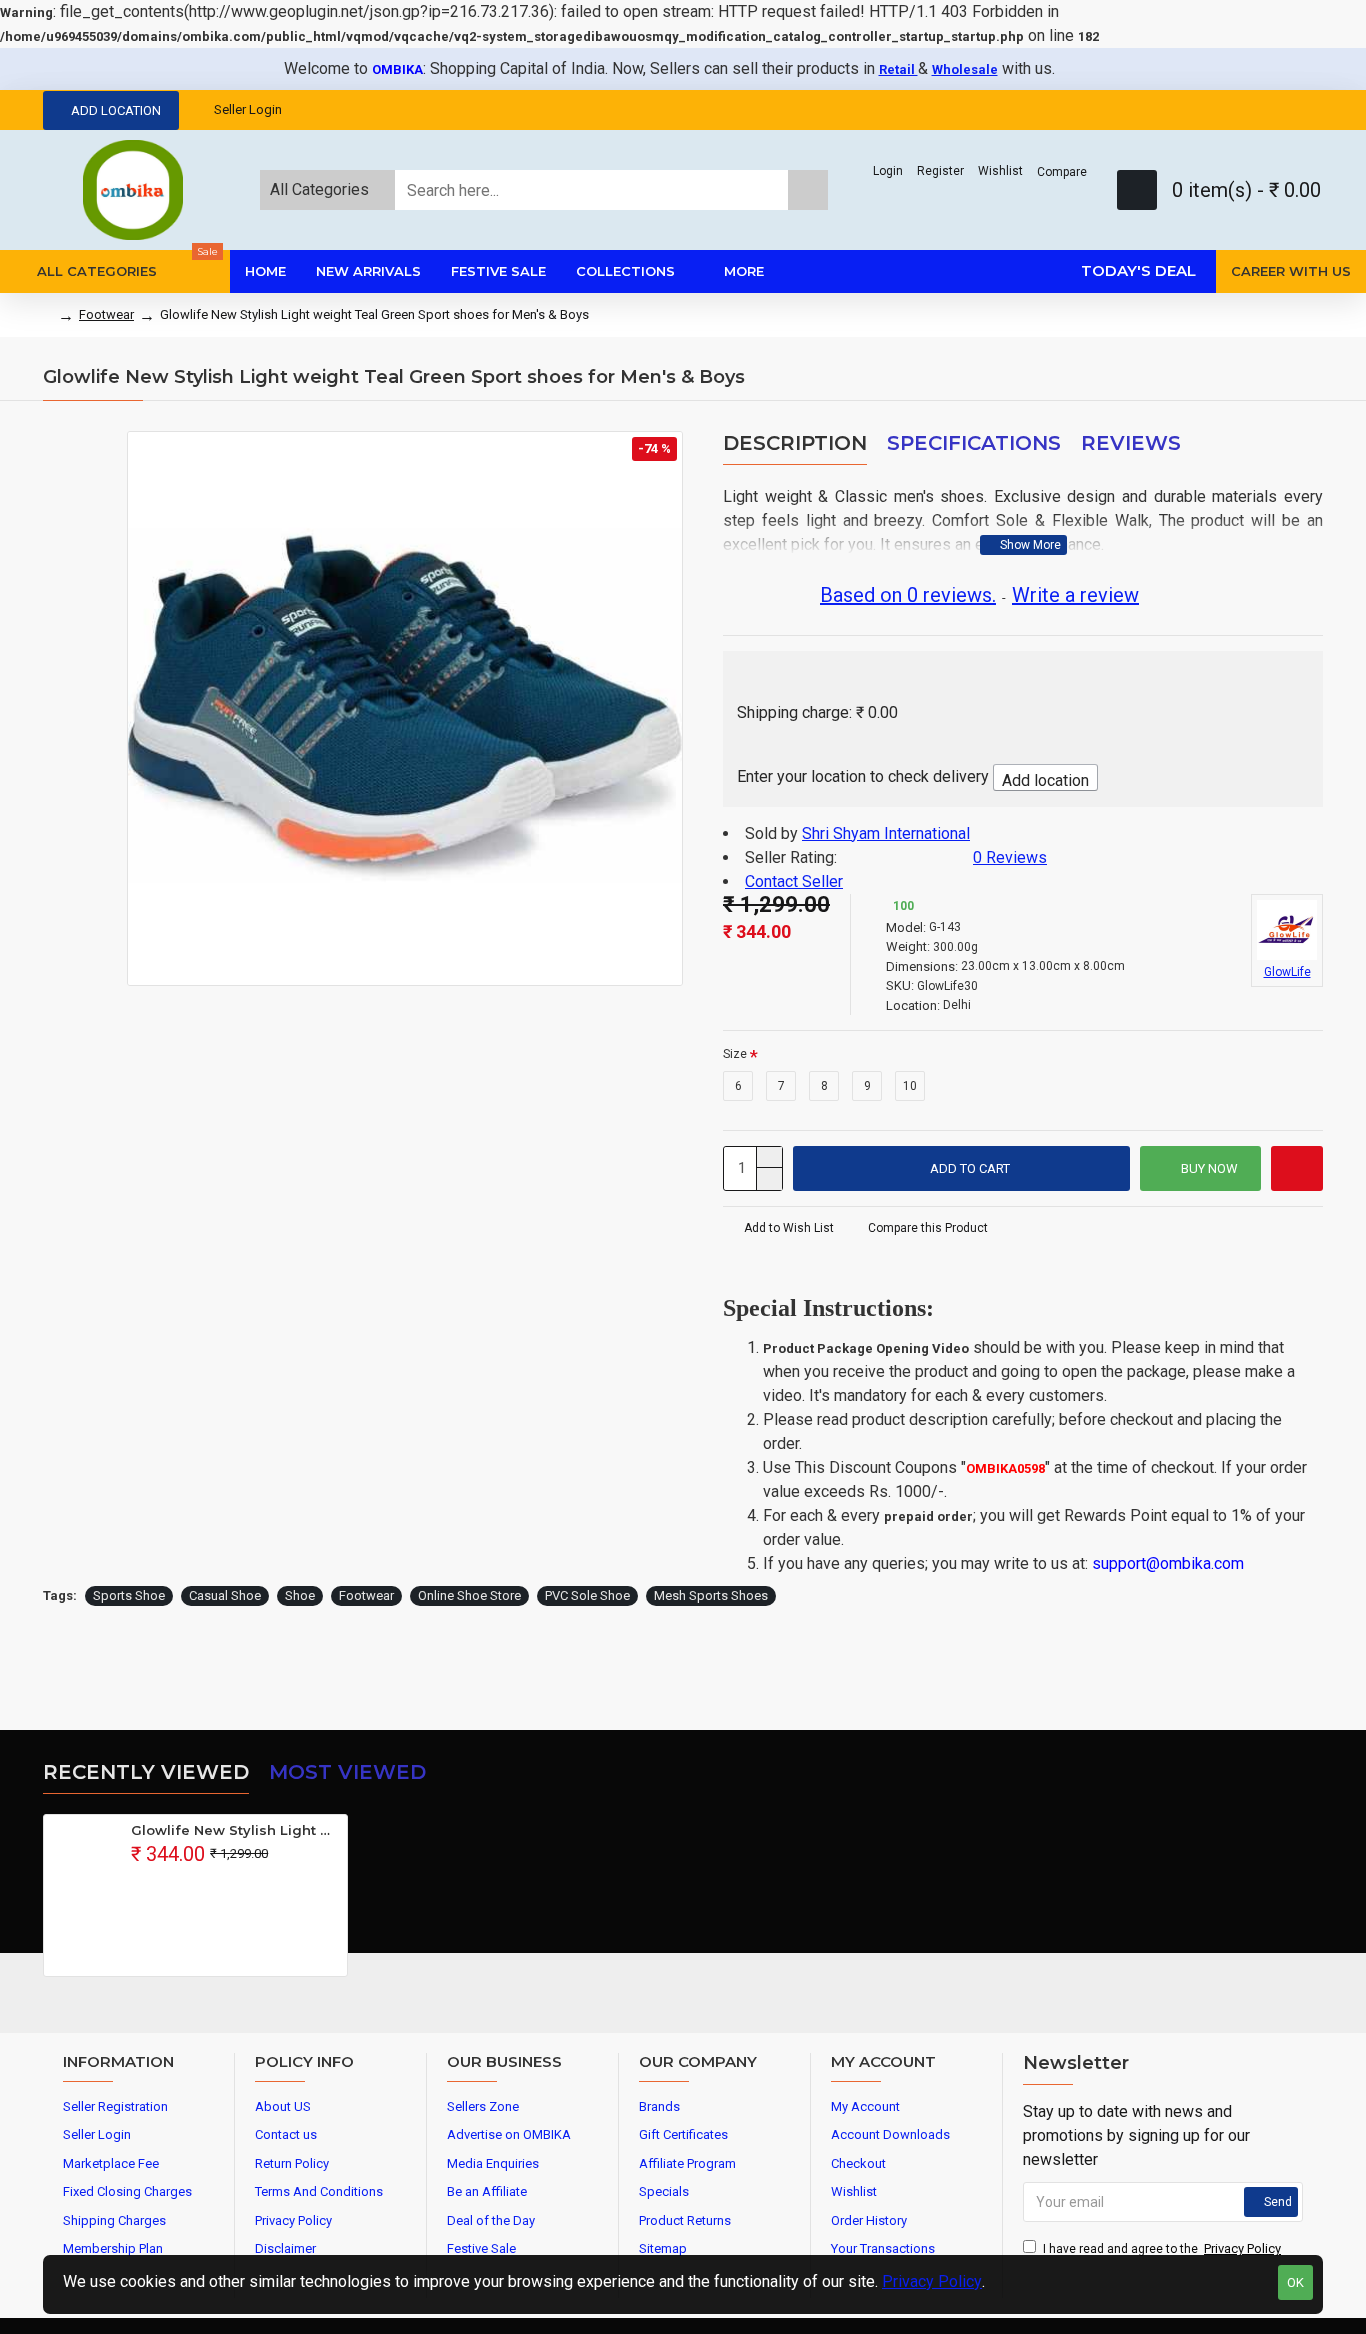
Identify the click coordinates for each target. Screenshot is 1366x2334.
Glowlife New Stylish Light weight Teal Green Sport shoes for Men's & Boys (235, 1830)
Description (795, 443)
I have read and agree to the (1162, 2248)
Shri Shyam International (886, 833)
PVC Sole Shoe (587, 1595)
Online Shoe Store (469, 1595)
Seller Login (248, 109)
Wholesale (965, 69)
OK (1295, 2282)
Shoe (300, 1595)
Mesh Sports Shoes (711, 1595)
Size (735, 1054)
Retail (898, 69)
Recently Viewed (146, 1772)
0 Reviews (1010, 857)
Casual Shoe (225, 1595)
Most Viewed (347, 1772)
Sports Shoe (129, 1595)
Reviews (1131, 443)
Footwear (106, 314)
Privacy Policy (932, 2281)
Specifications (974, 443)
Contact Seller (794, 881)
